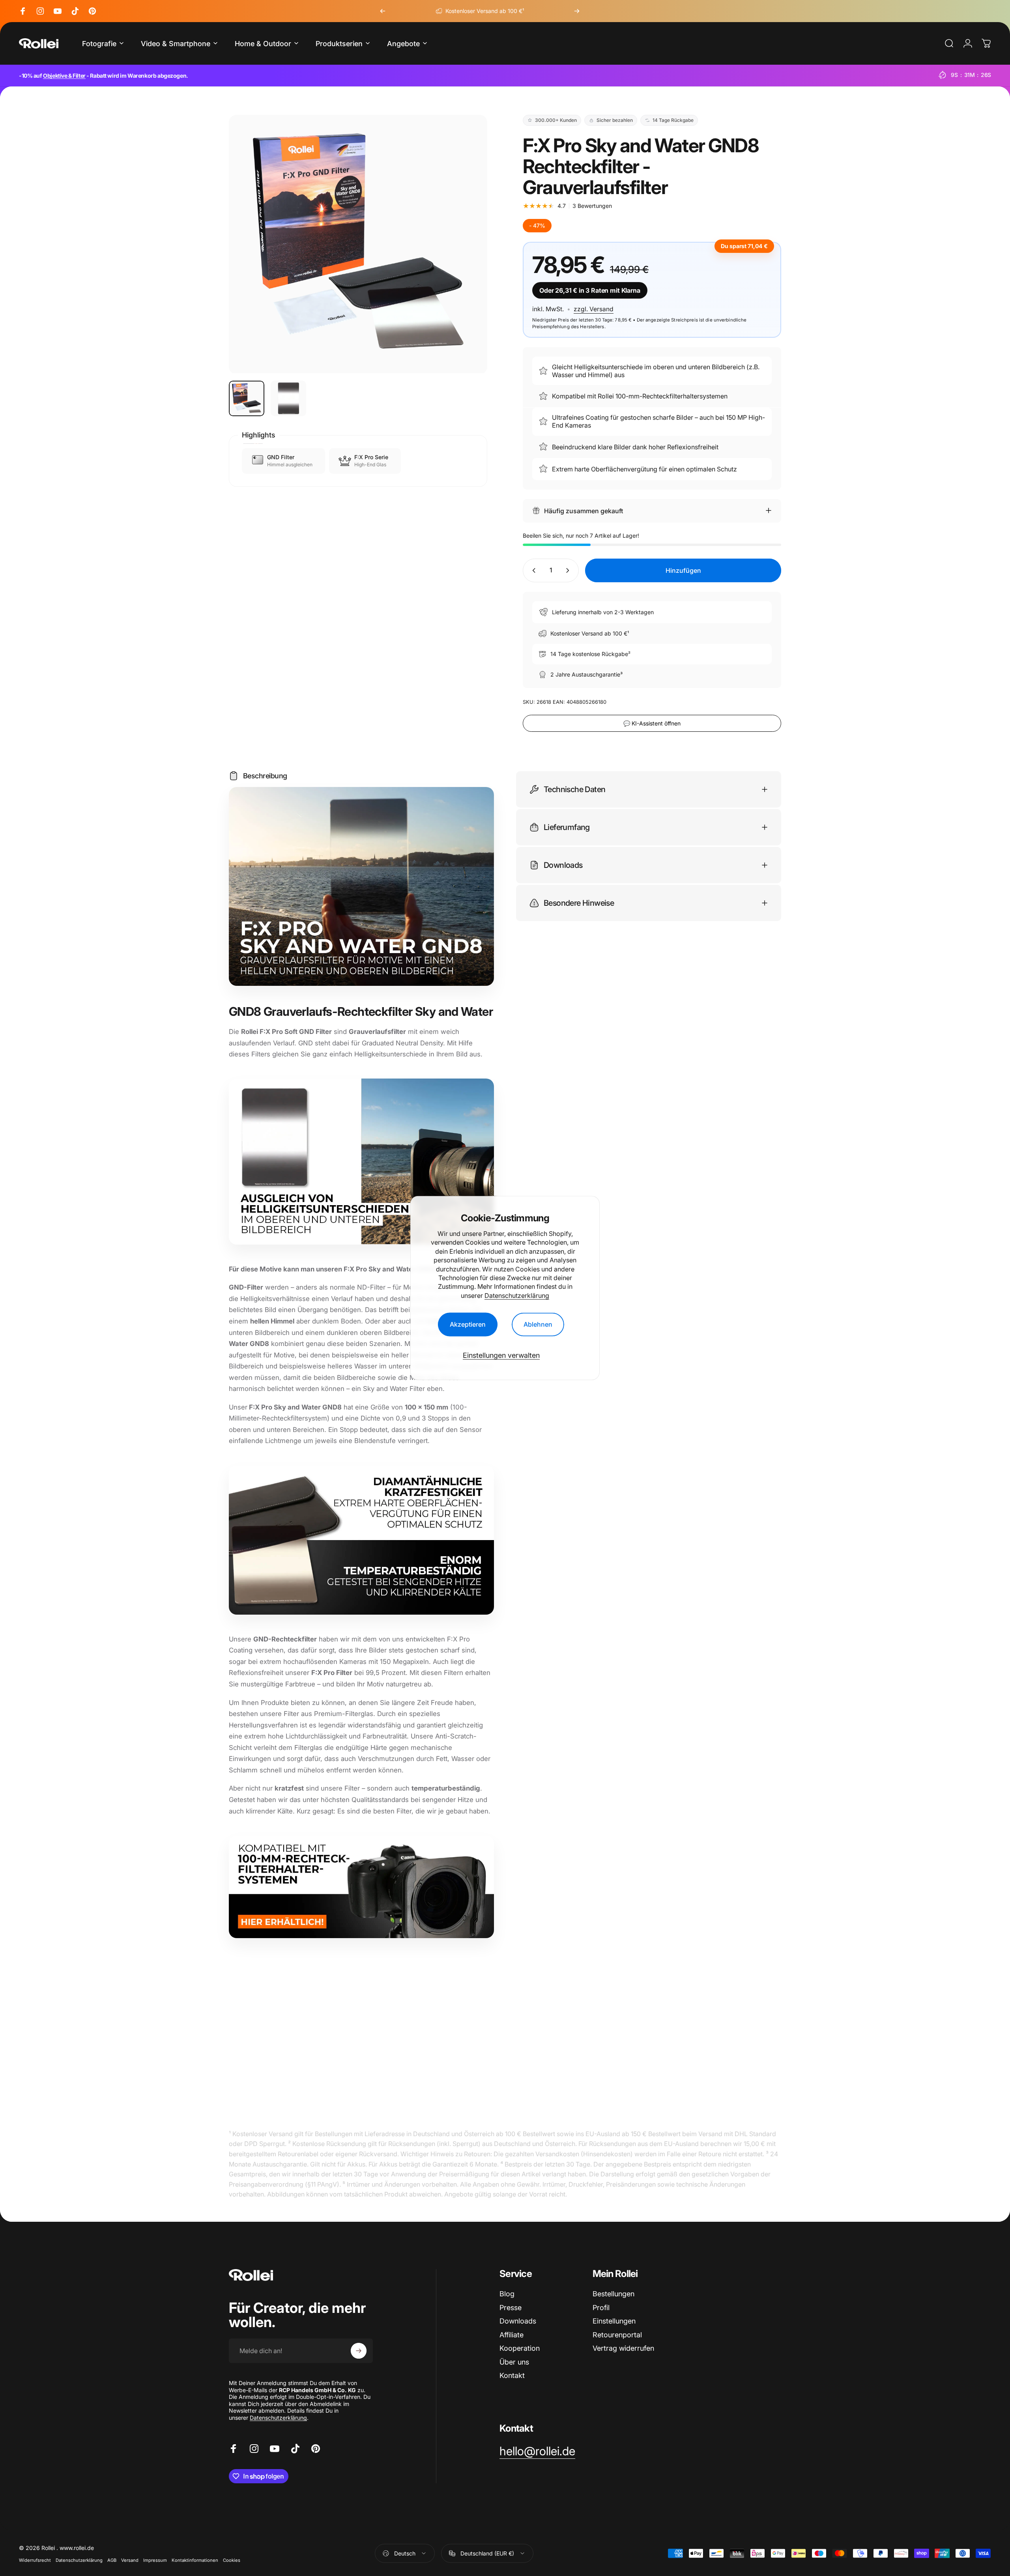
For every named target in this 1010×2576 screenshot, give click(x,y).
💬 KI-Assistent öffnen (652, 723)
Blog (507, 2294)
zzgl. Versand (594, 309)
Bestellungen (613, 2294)
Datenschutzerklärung (517, 1295)
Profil (601, 2307)
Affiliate (512, 2334)
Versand (130, 2560)
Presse (511, 2307)
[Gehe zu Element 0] (247, 398)
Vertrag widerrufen (623, 2348)
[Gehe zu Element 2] (288, 398)
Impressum (155, 2560)
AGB (112, 2560)
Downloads (518, 2321)
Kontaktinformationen (195, 2560)
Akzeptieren (468, 1325)
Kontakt (512, 2375)
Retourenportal (617, 2334)
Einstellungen (614, 2321)
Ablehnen (538, 1325)
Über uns (514, 2362)
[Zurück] (383, 11)
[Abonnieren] (359, 2351)
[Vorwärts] (577, 11)
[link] (537, 2451)
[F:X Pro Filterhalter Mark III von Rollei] (361, 1887)
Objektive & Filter (64, 76)
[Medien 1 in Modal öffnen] (358, 244)
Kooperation (520, 2348)
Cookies (232, 2560)
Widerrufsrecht (35, 2560)
